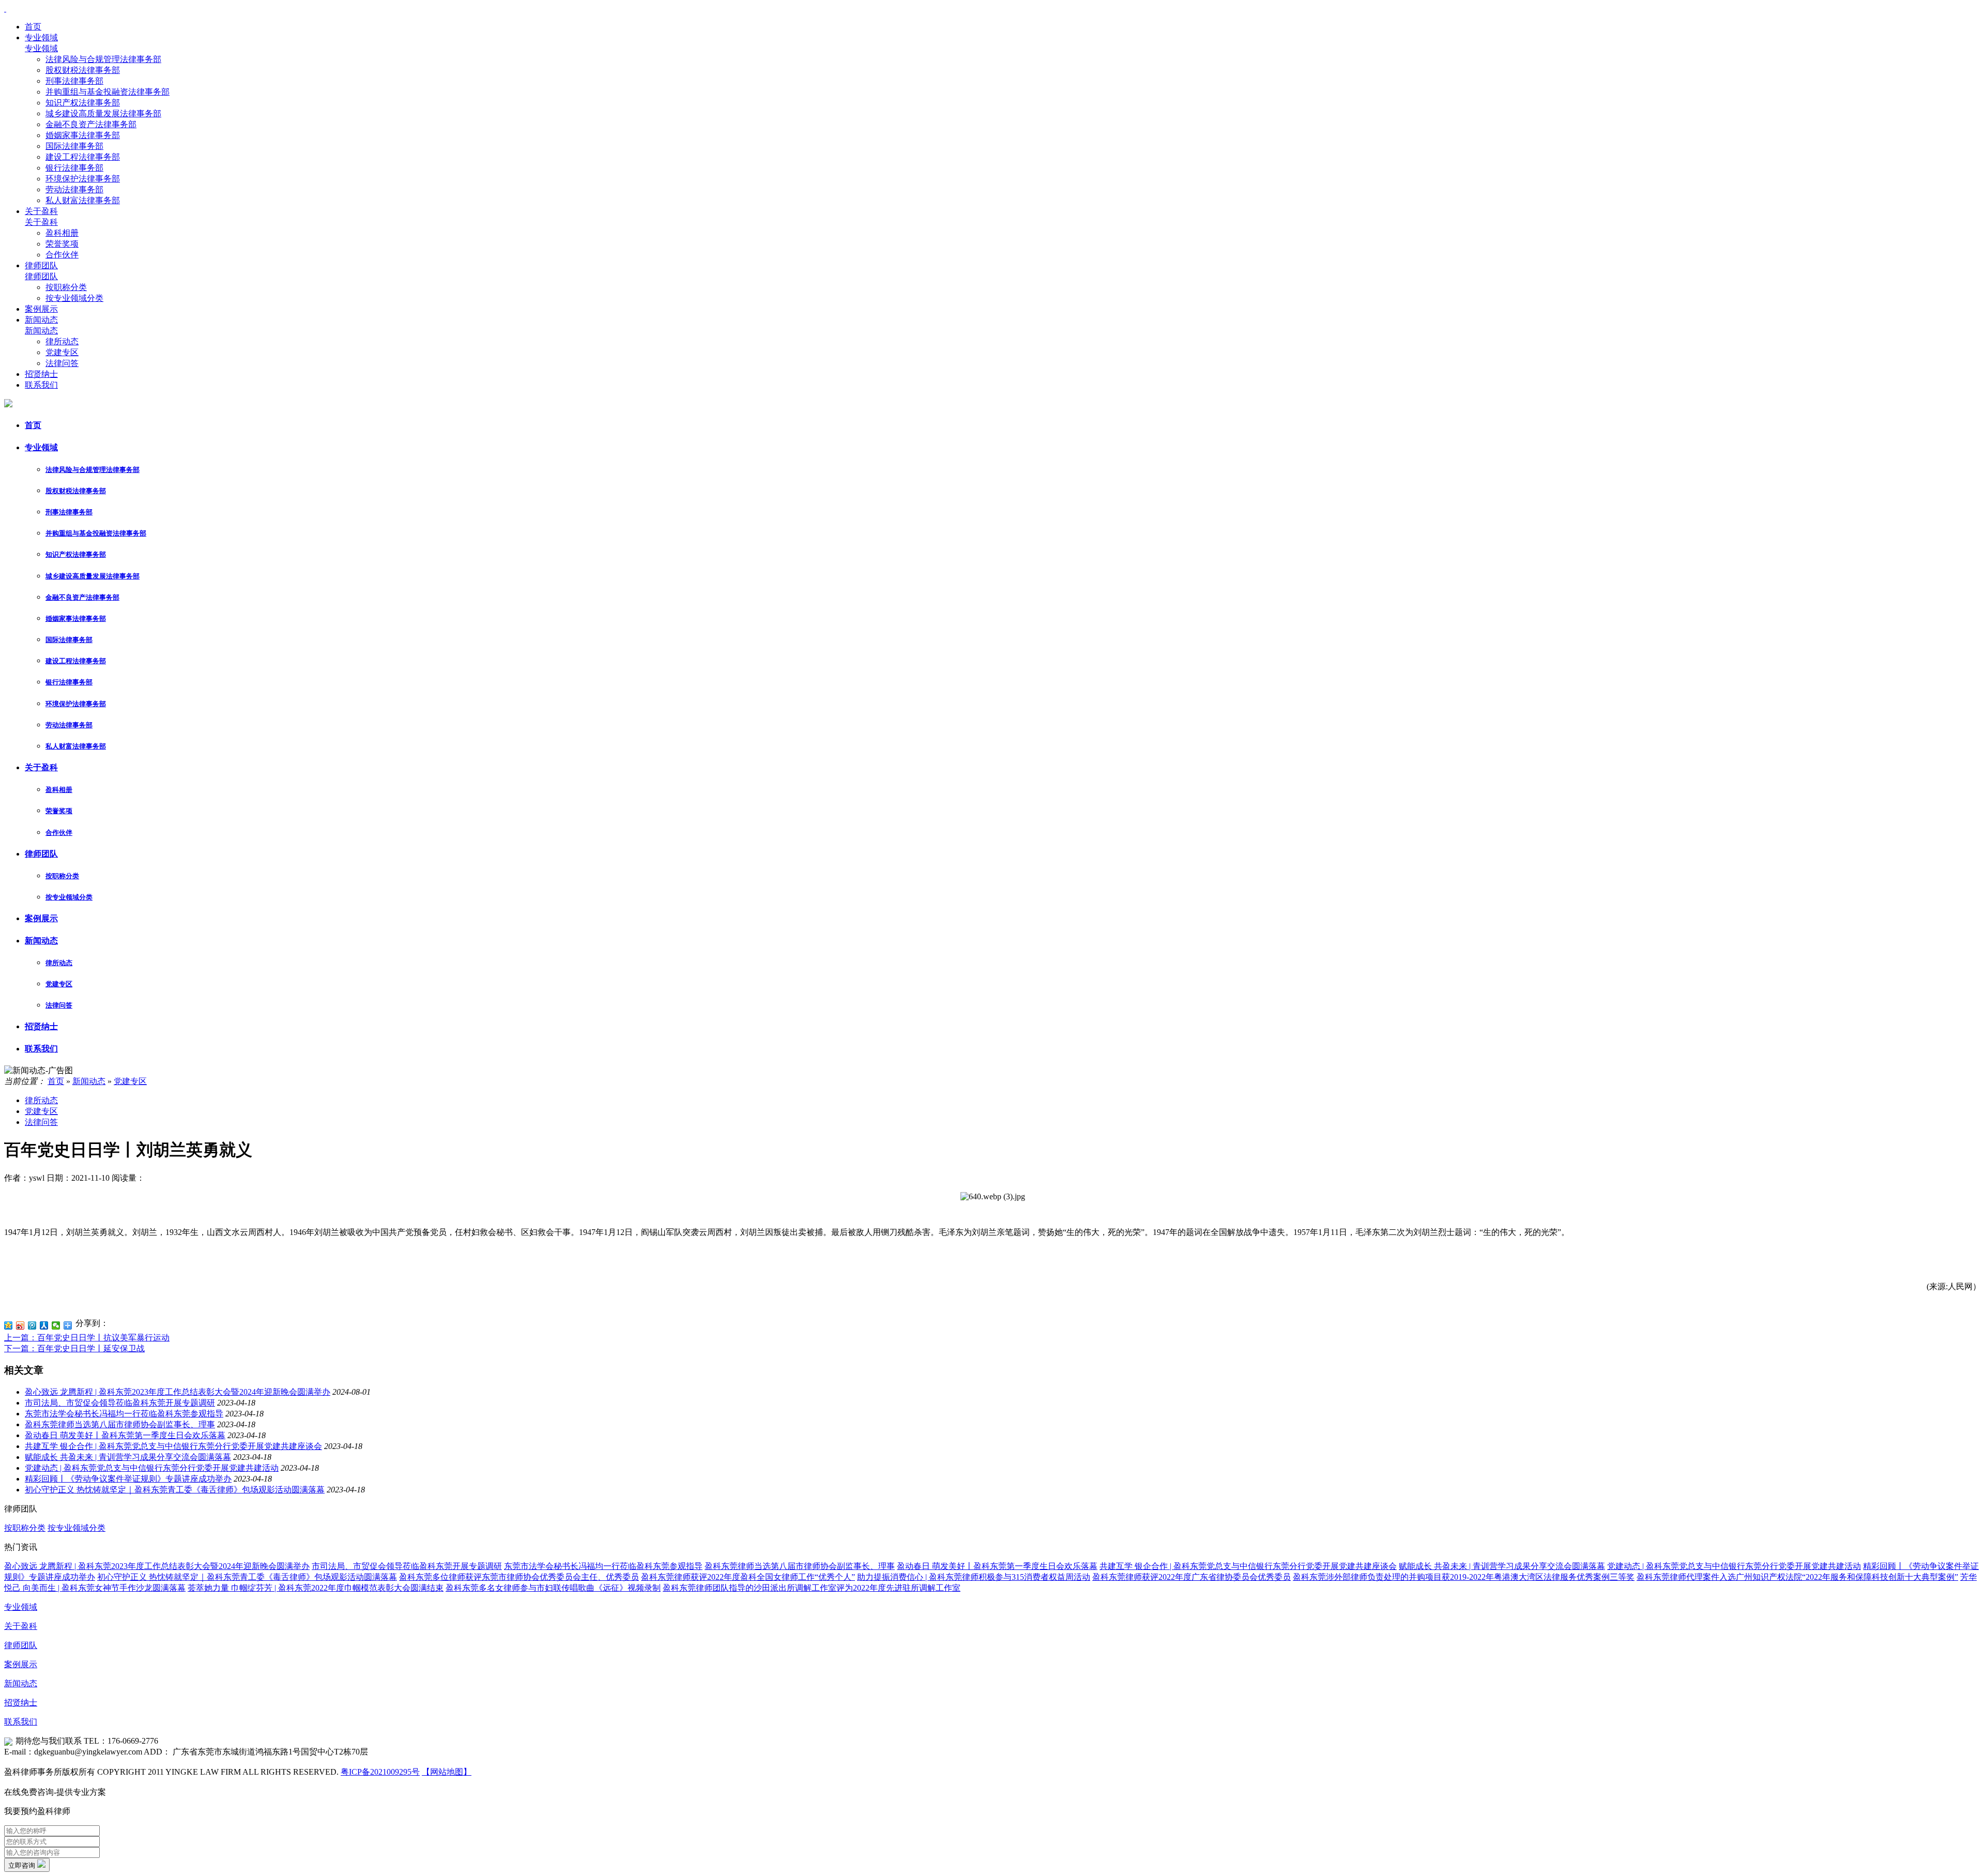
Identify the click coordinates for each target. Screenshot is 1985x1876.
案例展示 (41, 309)
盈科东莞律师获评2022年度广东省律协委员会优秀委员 (1192, 1577)
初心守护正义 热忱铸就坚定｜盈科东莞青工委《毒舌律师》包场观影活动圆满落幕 (175, 1490)
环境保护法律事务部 (83, 179)
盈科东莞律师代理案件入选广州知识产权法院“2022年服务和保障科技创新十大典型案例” (1797, 1577)
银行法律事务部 (74, 168)
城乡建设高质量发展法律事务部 (103, 113)
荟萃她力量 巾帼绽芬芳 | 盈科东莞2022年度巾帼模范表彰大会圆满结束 (316, 1588)
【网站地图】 (447, 1772)
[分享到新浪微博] (20, 1325)
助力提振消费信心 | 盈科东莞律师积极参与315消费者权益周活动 (974, 1577)
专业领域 (41, 37)
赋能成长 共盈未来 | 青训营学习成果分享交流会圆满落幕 (128, 1457)
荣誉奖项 (62, 244)
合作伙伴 (62, 255)
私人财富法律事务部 (83, 200)
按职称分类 (66, 287)
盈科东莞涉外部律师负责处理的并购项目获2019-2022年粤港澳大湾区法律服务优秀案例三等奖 (1464, 1577)
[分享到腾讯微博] (32, 1325)
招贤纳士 (41, 374)
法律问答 (62, 363)
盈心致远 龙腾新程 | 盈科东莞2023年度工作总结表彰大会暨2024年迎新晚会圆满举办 (178, 1392)
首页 (33, 27)
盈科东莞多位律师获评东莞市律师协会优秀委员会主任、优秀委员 (519, 1577)
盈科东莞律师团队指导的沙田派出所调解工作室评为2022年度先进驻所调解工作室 (812, 1588)
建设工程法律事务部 (83, 157)
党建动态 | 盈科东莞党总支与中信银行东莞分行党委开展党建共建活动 (152, 1468)
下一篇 (74, 1348)
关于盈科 (41, 211)
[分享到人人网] (44, 1325)
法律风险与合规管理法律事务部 (103, 59)
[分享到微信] (56, 1325)
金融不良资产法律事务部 (91, 124)
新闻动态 (41, 320)
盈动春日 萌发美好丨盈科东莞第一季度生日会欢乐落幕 (125, 1435)
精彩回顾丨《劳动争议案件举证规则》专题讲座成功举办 (128, 1479)
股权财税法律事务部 (83, 70)
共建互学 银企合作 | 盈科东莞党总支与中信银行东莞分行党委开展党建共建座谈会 (173, 1446)
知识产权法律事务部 (83, 103)
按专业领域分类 (74, 298)
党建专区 (62, 352)
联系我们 (41, 385)
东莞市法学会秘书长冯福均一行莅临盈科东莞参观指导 (124, 1414)
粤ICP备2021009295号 (380, 1772)
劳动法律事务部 (74, 189)
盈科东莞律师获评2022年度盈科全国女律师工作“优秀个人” (748, 1577)
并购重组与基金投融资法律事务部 (108, 92)
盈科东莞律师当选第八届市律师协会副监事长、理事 (120, 1424)
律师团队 (41, 265)
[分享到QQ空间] (9, 1325)
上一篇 (87, 1338)
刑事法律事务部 (74, 81)
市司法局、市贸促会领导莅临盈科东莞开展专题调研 (120, 1403)
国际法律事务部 (74, 146)
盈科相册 (62, 233)
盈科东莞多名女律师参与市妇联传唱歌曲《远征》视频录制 (553, 1588)
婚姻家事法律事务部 (83, 135)
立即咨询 (23, 1865)
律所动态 (62, 341)
